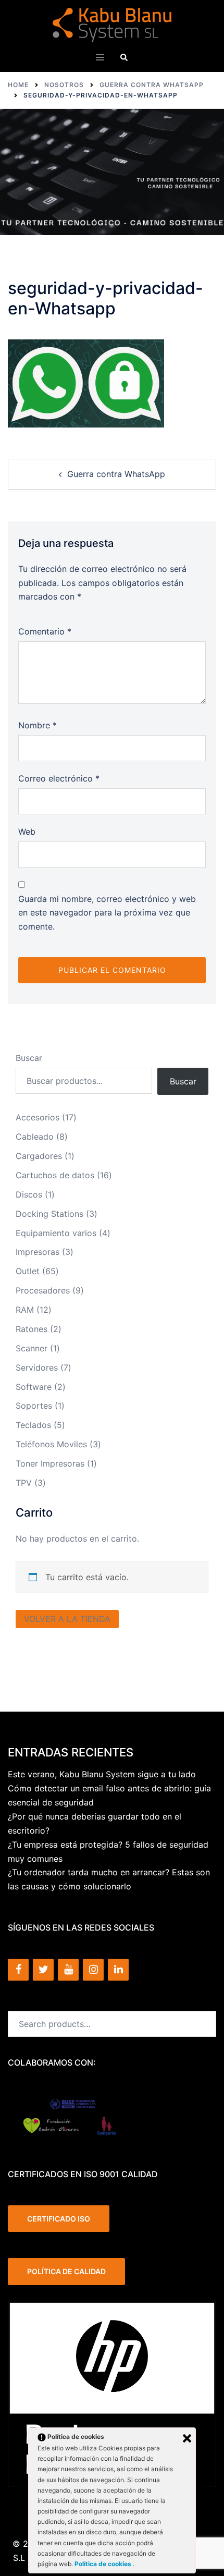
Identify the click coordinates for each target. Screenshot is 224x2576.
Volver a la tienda (67, 1619)
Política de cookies (104, 2564)
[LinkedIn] (118, 1970)
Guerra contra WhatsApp (116, 474)
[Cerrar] (187, 2438)
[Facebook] (18, 1970)
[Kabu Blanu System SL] (112, 24)
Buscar (29, 1058)
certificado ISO (59, 2219)
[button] (124, 57)
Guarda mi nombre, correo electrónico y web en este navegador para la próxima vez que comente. (107, 913)
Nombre (38, 725)
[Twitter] (43, 1970)
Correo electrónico (59, 778)
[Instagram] (93, 1970)
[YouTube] (68, 1970)
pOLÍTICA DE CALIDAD (66, 2271)
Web (27, 832)
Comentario (45, 631)
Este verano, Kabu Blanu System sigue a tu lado (102, 1774)
